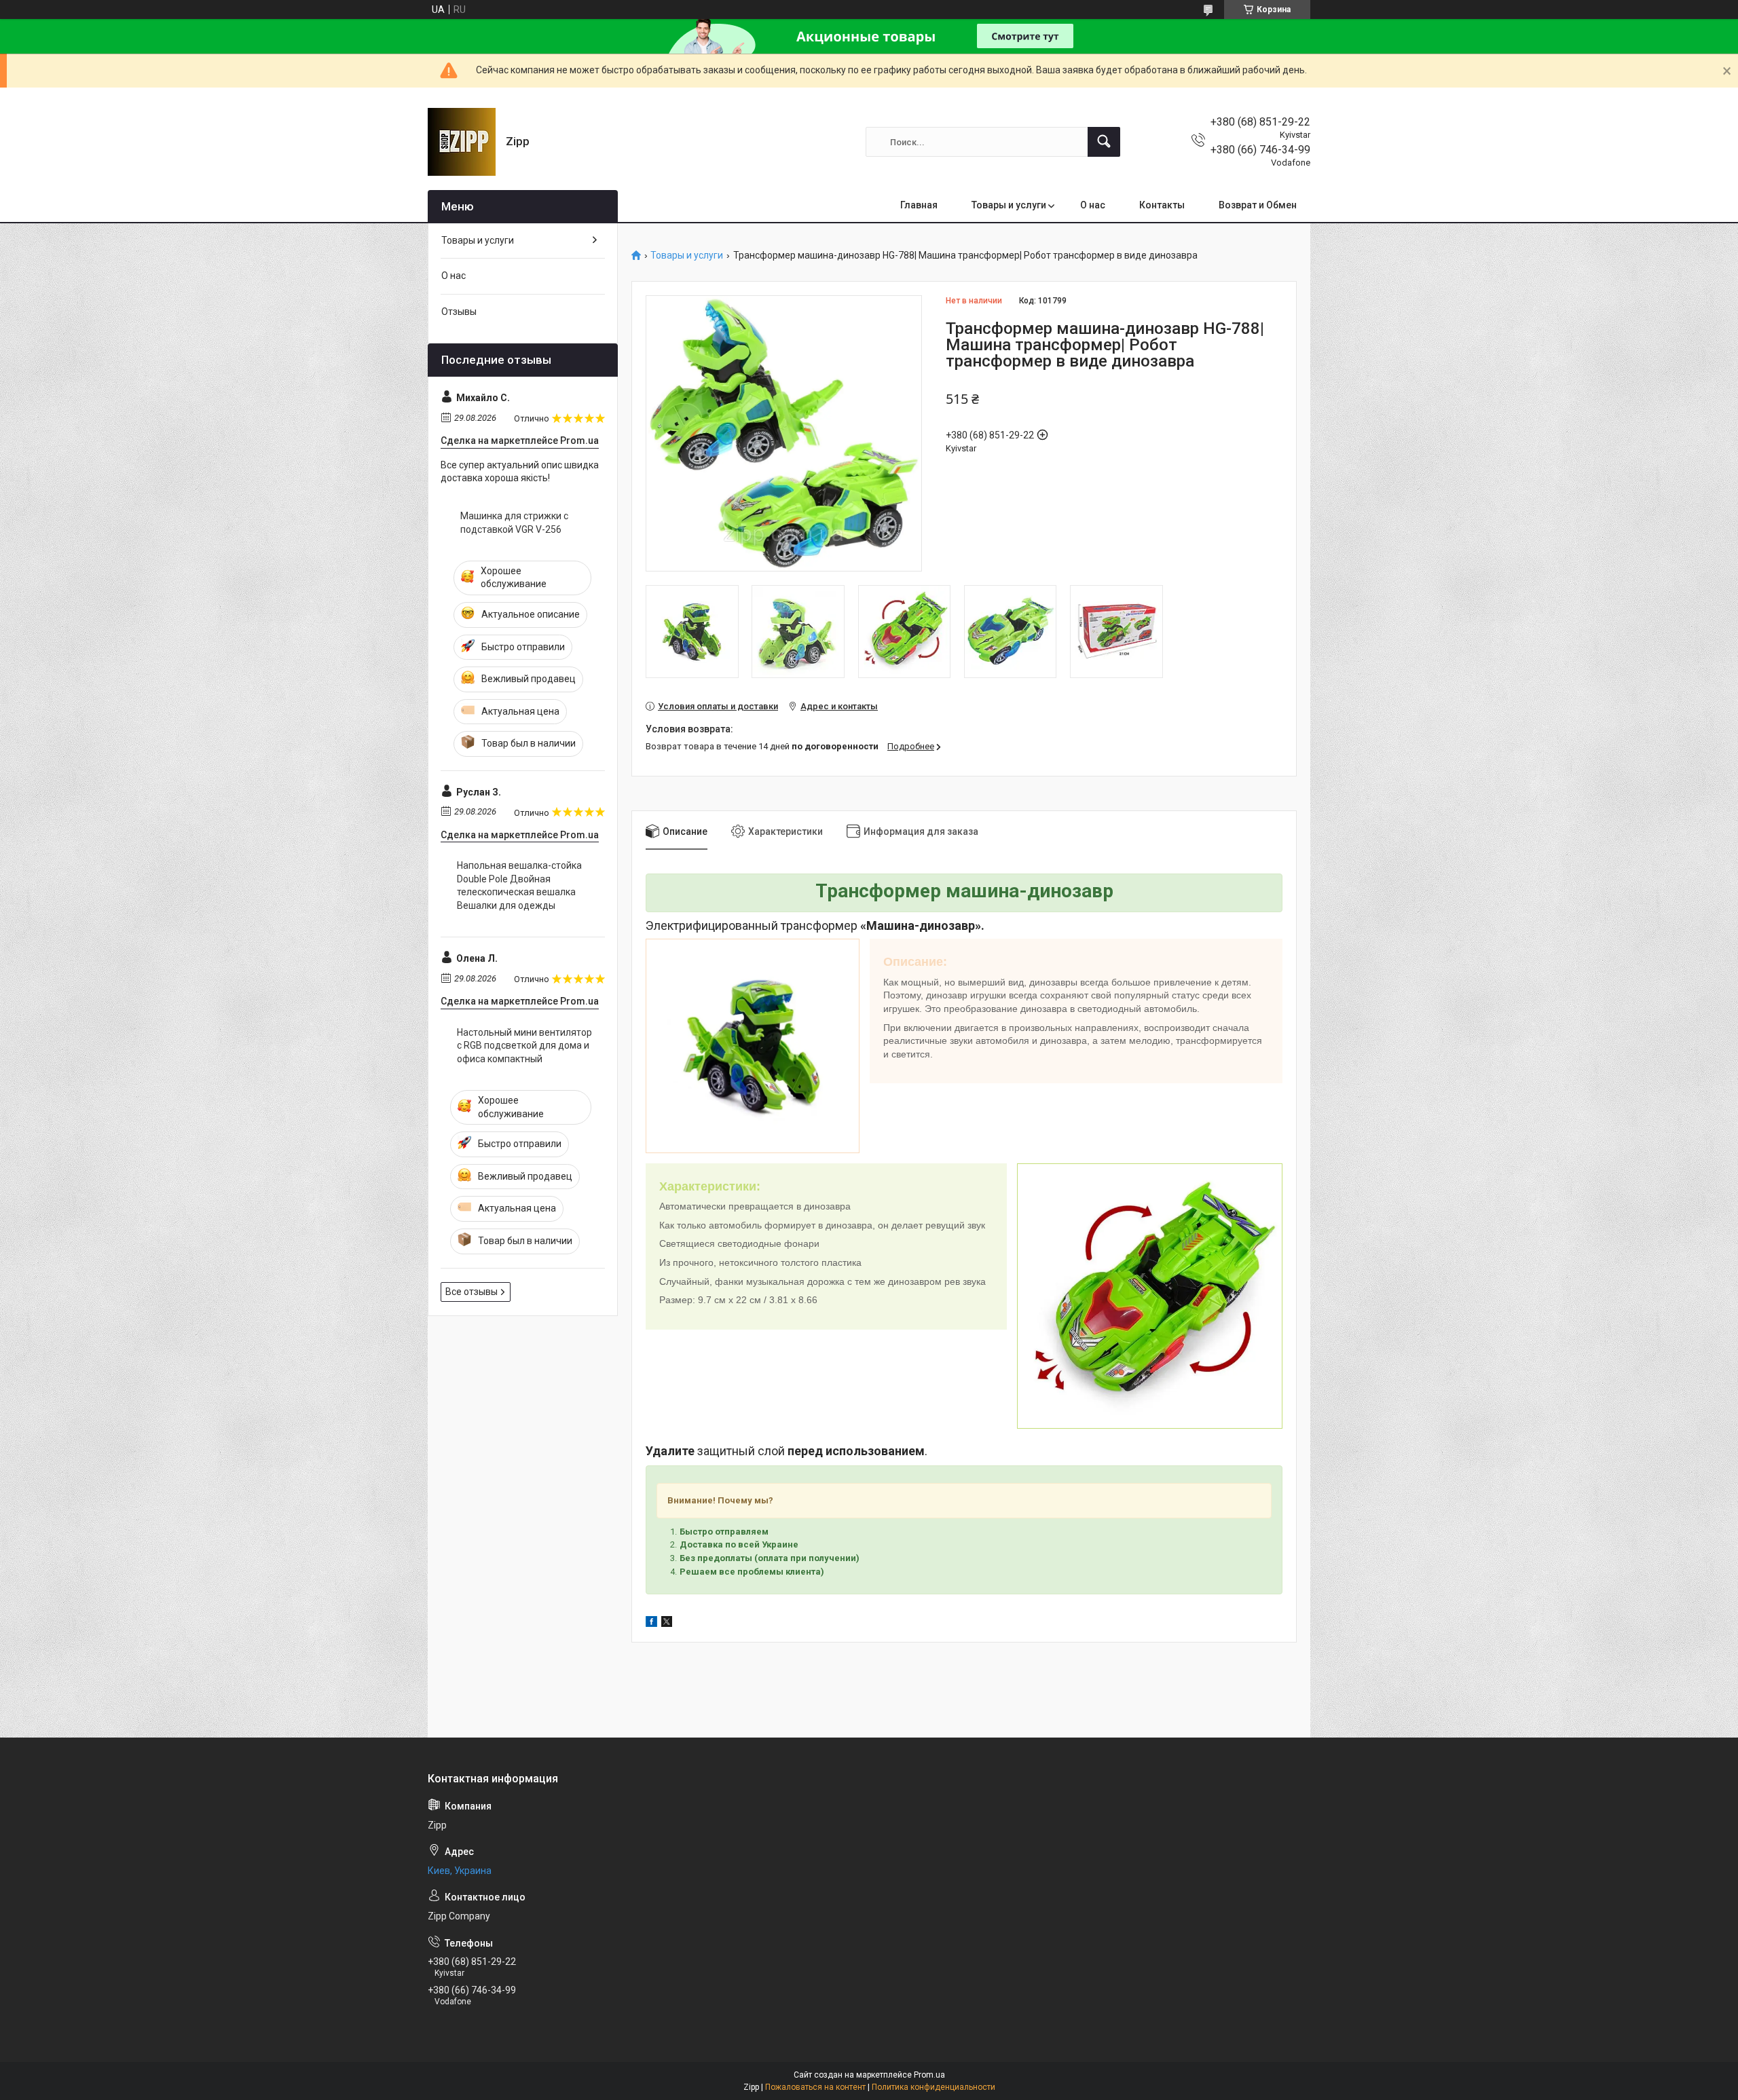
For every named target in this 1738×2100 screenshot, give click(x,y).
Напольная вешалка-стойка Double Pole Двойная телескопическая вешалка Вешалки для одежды (519, 885)
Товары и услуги (1009, 205)
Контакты (1162, 205)
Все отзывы (472, 1292)
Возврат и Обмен (1258, 205)
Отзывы (459, 312)
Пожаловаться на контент (815, 2087)
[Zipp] (462, 142)
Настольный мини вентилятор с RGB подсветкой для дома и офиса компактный (524, 1046)
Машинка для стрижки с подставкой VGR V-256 (514, 523)
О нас (1093, 205)
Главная (919, 205)
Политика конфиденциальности (933, 2087)
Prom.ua (929, 2075)
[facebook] (651, 1624)
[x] (667, 1624)
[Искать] (1104, 142)
